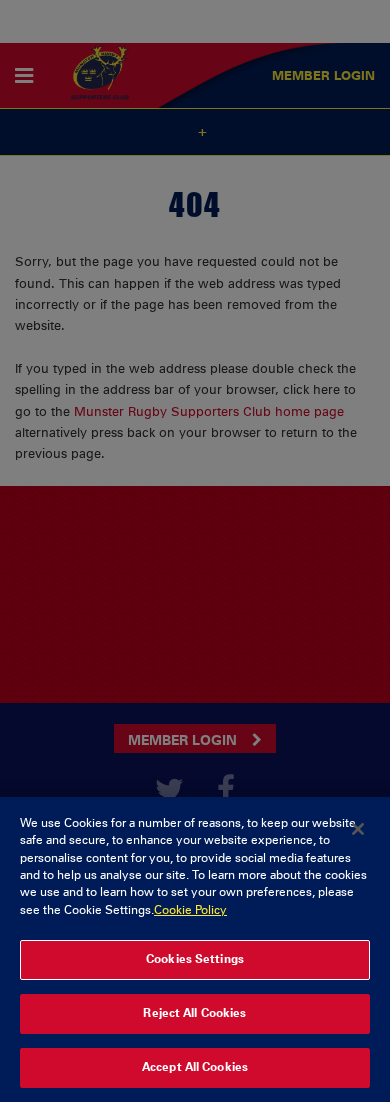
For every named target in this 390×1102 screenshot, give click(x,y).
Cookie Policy (190, 910)
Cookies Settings (195, 959)
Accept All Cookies (195, 1067)
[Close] (358, 829)
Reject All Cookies (194, 1013)
